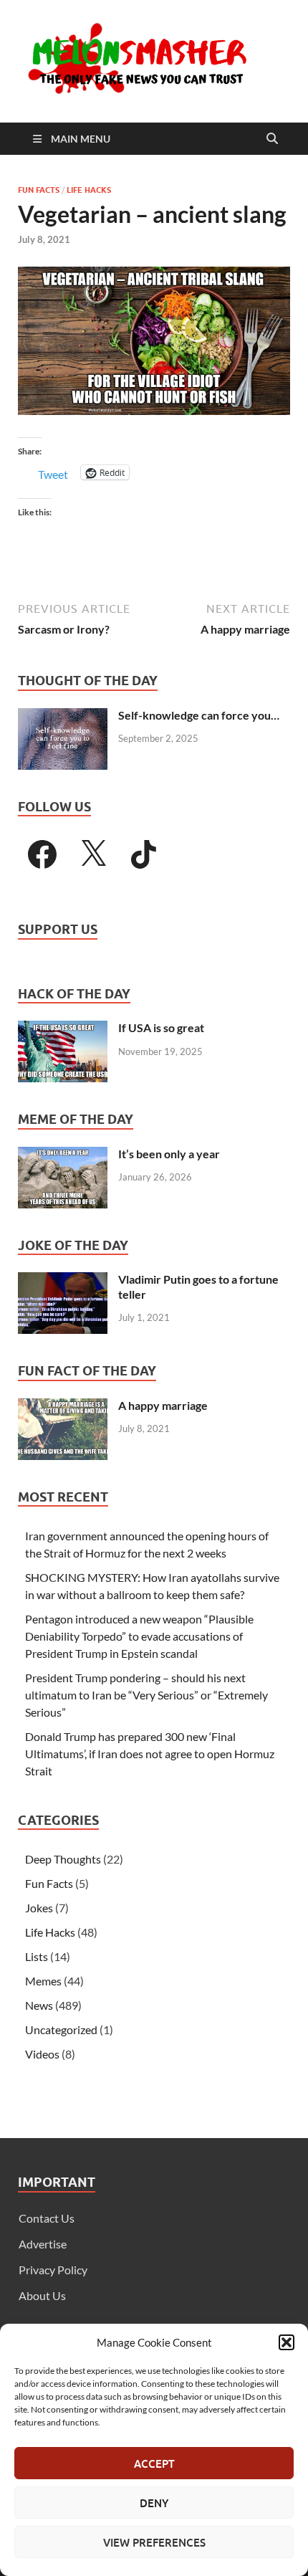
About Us (42, 2295)
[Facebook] (42, 854)
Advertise (43, 2244)
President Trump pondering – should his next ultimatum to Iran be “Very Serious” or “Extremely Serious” (146, 1695)
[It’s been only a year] (63, 1155)
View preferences (154, 2542)
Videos (42, 2054)
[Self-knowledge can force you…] (63, 716)
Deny (154, 2503)
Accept (154, 2463)
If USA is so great (161, 1027)
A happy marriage (163, 1405)
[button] (287, 2342)
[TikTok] (144, 854)
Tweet (53, 473)
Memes (43, 1981)
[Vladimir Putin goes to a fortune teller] (63, 1280)
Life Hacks (89, 190)
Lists (37, 1956)
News (39, 2005)
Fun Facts (39, 190)
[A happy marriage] (63, 1407)
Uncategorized (61, 2029)
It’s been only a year (169, 1154)
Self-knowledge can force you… (199, 715)
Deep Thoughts (63, 1859)
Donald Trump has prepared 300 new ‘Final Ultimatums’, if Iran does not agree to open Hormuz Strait (150, 1754)
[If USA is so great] (63, 1029)
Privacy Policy (53, 2270)
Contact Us (47, 2218)
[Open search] (272, 139)
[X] (93, 854)
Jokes (39, 1908)
